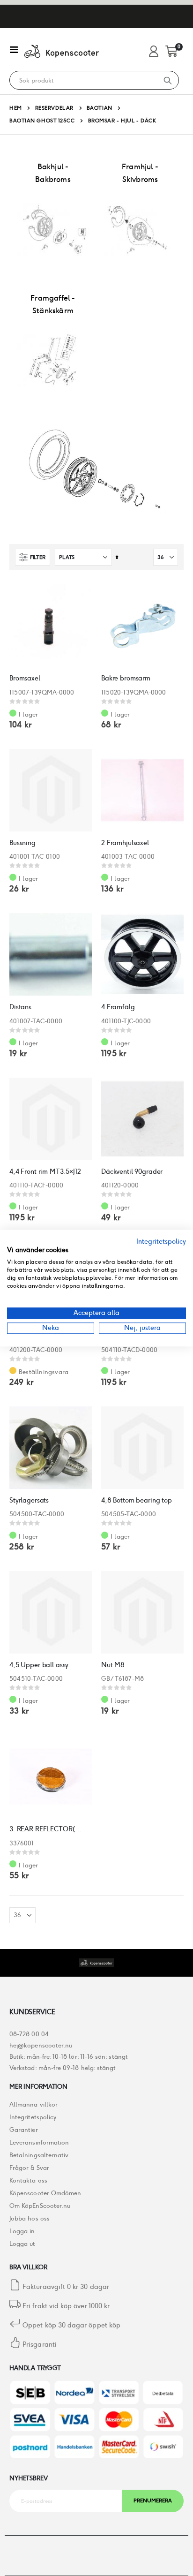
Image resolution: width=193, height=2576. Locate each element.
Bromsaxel (25, 678)
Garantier (24, 2130)
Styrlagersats (29, 1500)
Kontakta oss (28, 2180)
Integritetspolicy (33, 2117)
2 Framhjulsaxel (125, 843)
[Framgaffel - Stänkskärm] (53, 361)
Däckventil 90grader (132, 1171)
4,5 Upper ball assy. (40, 1665)
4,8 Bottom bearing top (137, 1500)
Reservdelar (54, 108)
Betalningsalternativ (39, 2155)
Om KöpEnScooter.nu (40, 2206)
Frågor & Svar (29, 2168)
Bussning (22, 843)
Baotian (100, 108)
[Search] (168, 80)
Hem (16, 108)
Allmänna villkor (33, 2104)
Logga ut (22, 2244)
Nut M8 (113, 1665)
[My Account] (154, 52)
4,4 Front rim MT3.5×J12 (45, 1171)
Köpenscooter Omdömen (45, 2193)
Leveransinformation (39, 2142)
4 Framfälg (118, 1007)
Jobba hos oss (30, 2218)
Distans (20, 1007)
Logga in (22, 2231)
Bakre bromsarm (126, 678)
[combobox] (83, 81)
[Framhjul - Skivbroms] (140, 229)
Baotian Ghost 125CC (42, 121)
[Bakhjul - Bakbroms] (53, 229)
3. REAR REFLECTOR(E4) (46, 1829)
